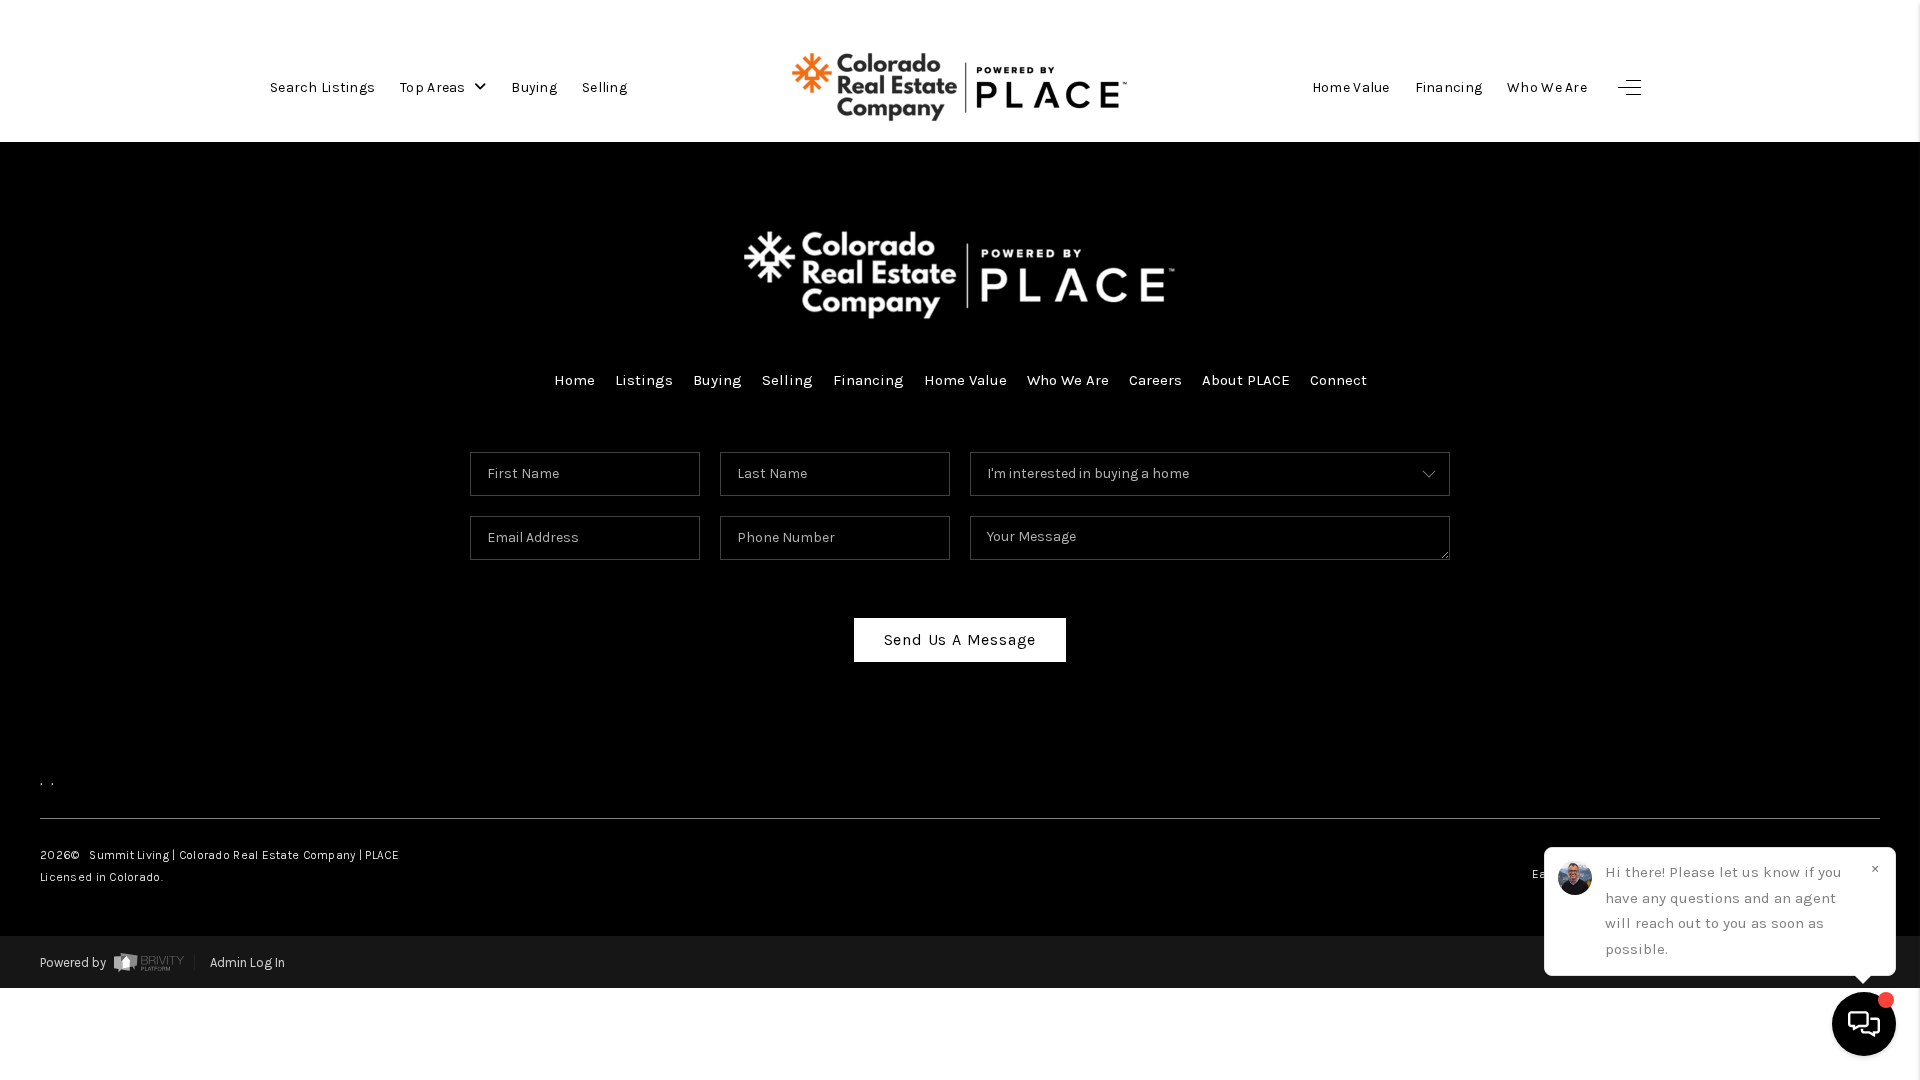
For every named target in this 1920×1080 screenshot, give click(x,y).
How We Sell (1754, 1040)
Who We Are (1547, 87)
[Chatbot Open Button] (1864, 1024)
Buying (534, 87)
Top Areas (434, 87)
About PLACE (1246, 380)
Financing (1449, 87)
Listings (644, 380)
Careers (1155, 380)
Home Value (1351, 87)
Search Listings (322, 87)
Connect (1338, 380)
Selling (604, 87)
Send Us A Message (960, 639)
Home (574, 380)
